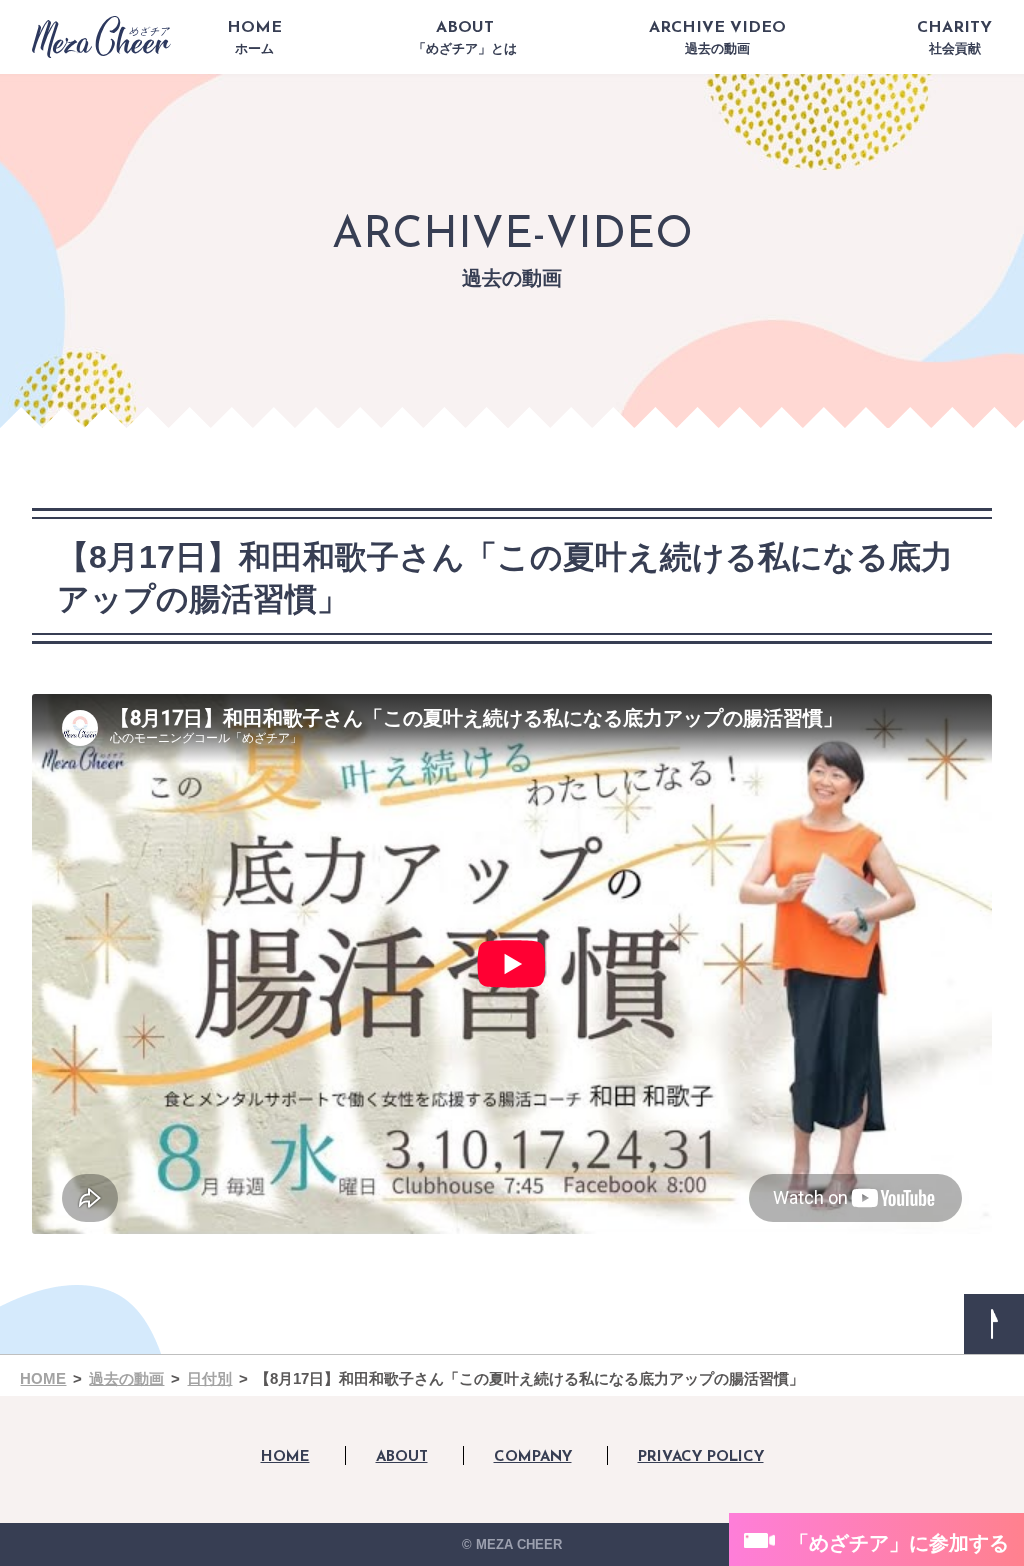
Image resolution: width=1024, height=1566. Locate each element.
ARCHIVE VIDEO (717, 38)
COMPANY (533, 1457)
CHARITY (954, 38)
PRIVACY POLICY (701, 1457)
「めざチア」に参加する (899, 1543)
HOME (254, 38)
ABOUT (465, 38)
